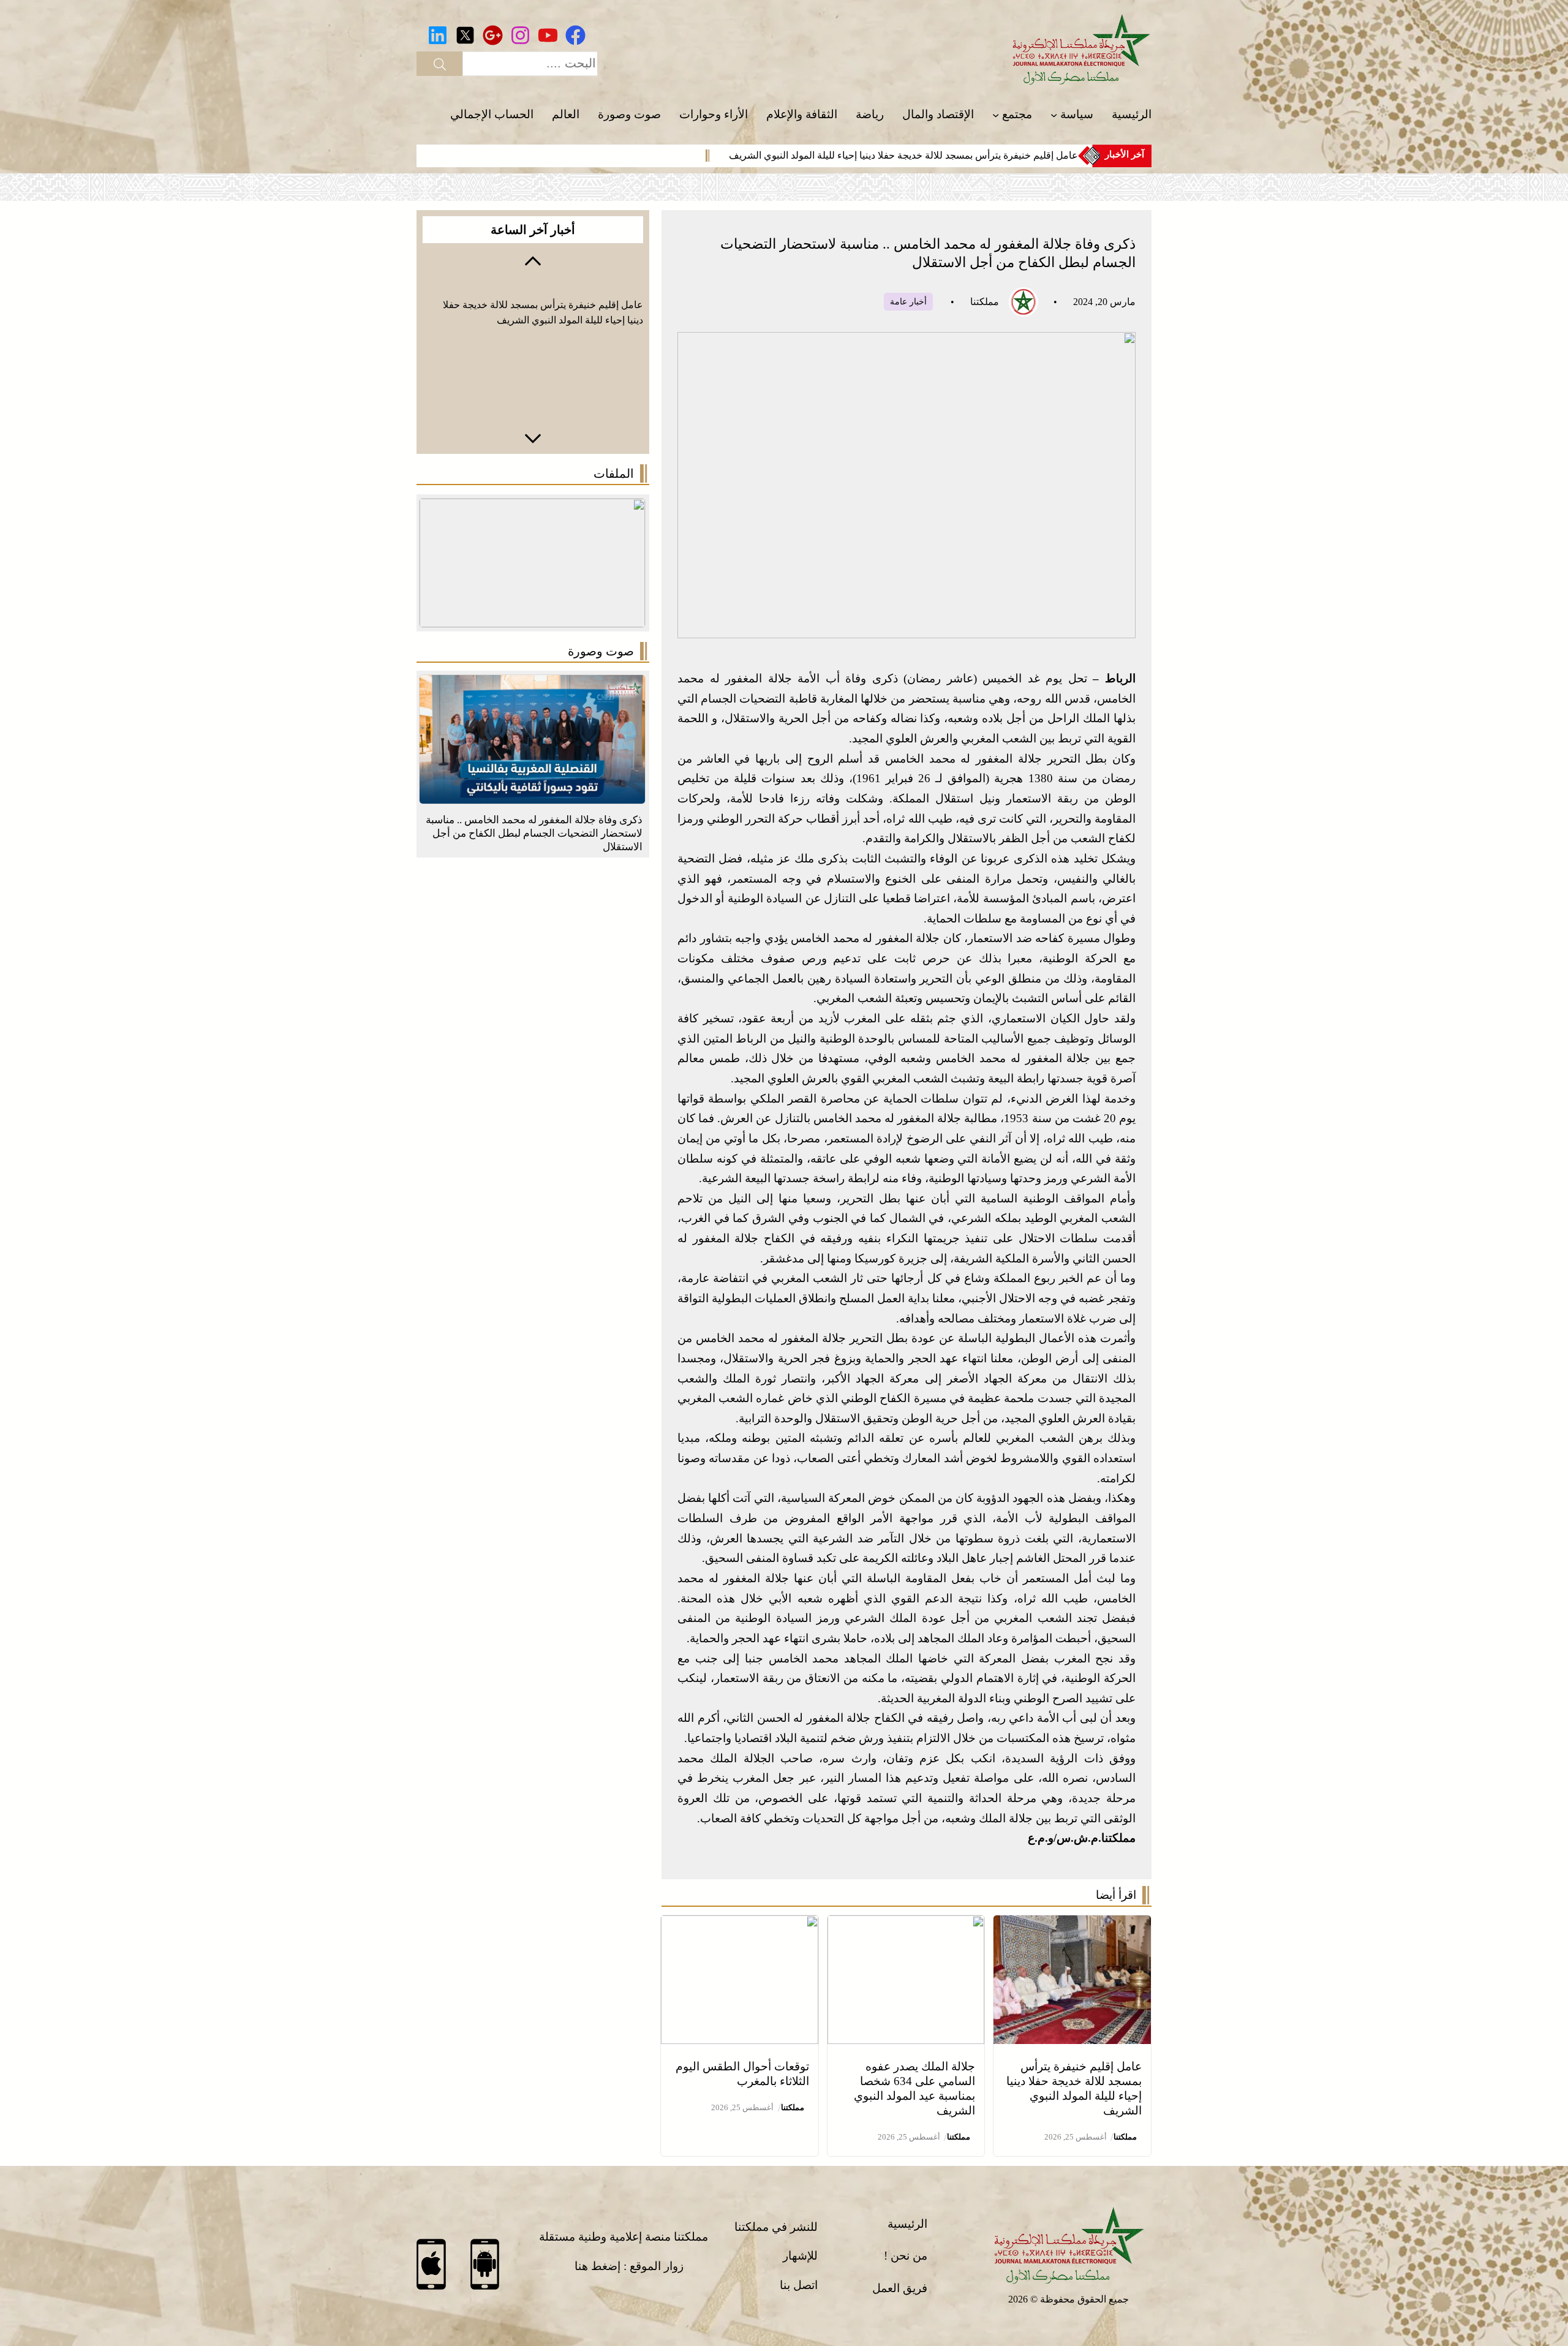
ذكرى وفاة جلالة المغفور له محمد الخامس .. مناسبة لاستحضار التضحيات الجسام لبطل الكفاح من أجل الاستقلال (534, 833)
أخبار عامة (908, 302)
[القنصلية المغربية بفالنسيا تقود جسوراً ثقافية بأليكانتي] (532, 685)
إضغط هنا (597, 2266)
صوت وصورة (601, 651)
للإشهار (800, 2256)
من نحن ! (906, 2256)
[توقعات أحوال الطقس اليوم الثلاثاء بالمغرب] (740, 1925)
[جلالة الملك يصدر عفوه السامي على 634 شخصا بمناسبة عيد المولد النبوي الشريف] (906, 1925)
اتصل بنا (799, 2285)
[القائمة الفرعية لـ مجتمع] (996, 115)
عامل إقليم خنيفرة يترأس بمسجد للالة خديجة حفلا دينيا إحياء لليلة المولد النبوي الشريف (903, 155)
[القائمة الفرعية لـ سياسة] (1054, 115)
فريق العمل (900, 2288)
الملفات (614, 473)
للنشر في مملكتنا (776, 2227)
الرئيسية (907, 2224)
